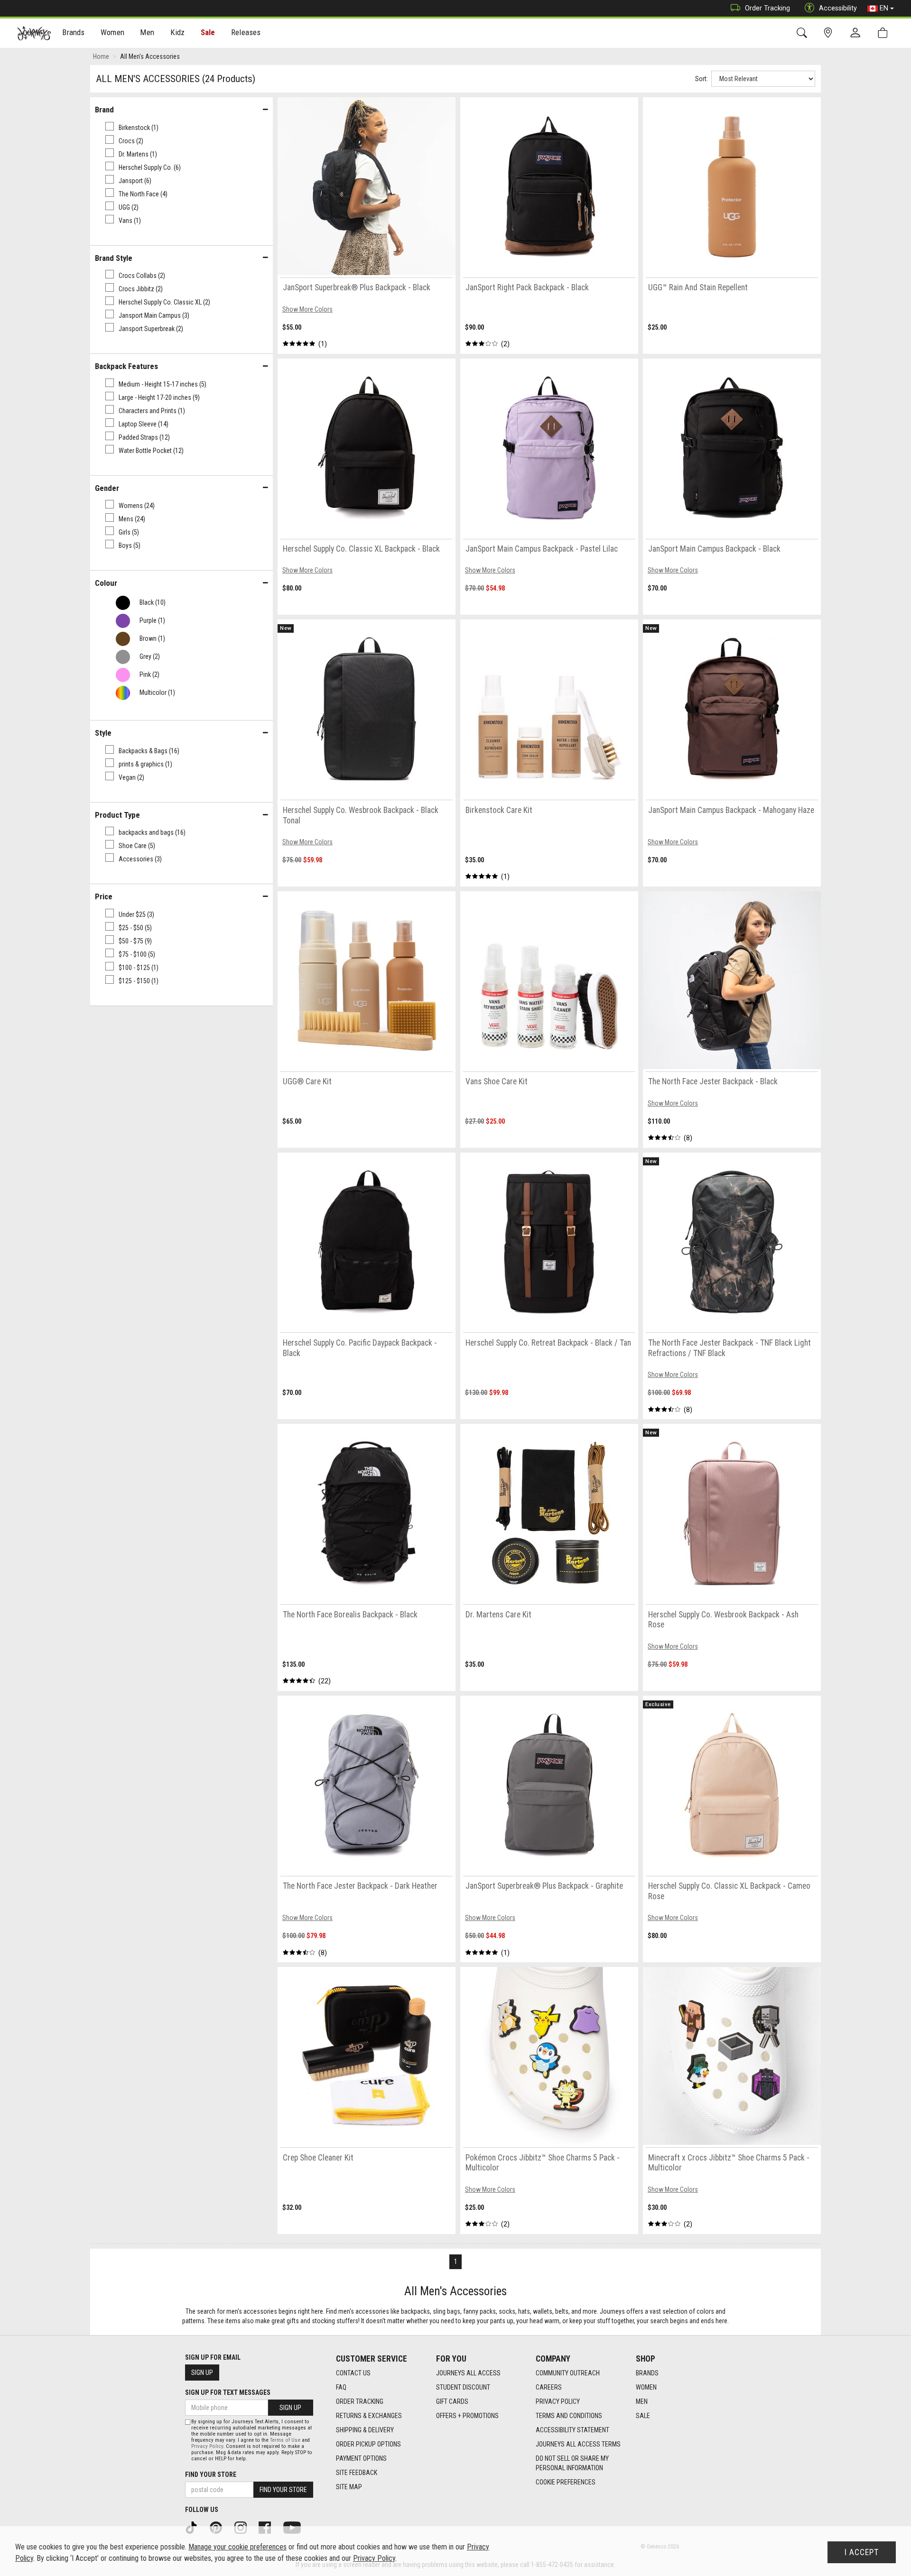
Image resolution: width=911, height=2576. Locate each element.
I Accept (862, 2552)
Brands (647, 2373)
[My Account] (857, 33)
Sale (208, 32)
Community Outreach (568, 2373)
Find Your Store (211, 2474)
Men (642, 2401)
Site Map (349, 2487)
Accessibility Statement (572, 2430)
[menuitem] (74, 33)
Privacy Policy (558, 2401)
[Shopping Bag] (885, 33)
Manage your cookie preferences (237, 2547)
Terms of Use (285, 2440)
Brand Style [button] (114, 258)
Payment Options (361, 2458)
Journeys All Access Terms (578, 2444)
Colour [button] (106, 583)
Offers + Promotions (467, 2416)
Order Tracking (767, 8)
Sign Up (202, 2373)
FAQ (341, 2387)
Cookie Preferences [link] (566, 2482)
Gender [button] (107, 488)
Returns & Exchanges (369, 2416)
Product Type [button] (117, 815)
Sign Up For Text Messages (228, 2392)
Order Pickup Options (368, 2444)
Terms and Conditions (569, 2416)
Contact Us (353, 2373)
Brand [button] (104, 110)
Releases (246, 32)
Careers (549, 2387)
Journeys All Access (468, 2373)
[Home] (34, 33)
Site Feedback (357, 2473)
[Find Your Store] (830, 33)
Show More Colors (307, 309)
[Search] (804, 33)
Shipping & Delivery (365, 2430)
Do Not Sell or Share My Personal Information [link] (572, 2463)
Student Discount (463, 2387)
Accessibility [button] (838, 8)
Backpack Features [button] (126, 366)
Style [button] (103, 733)
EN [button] (884, 8)
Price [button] (104, 896)
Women (646, 2387)
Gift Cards (452, 2401)
